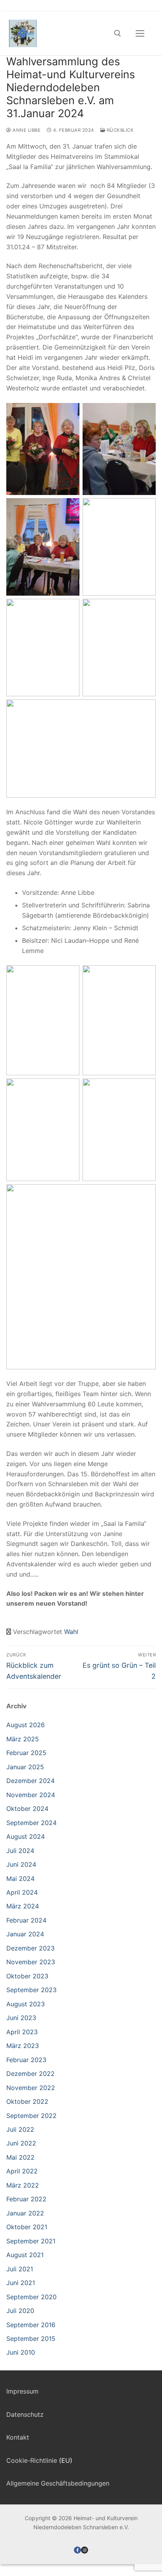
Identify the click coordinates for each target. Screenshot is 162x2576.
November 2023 (31, 1962)
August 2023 (26, 2004)
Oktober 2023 (27, 1976)
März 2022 (23, 2185)
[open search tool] (118, 33)
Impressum (22, 2391)
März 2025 (23, 1739)
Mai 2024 (20, 1879)
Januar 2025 (25, 1767)
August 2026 (26, 1725)
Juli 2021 (20, 2269)
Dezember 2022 (30, 2074)
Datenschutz (25, 2414)
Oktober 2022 (27, 2101)
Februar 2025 (26, 1753)
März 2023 (23, 2046)
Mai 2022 (20, 2157)
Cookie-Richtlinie (32, 2460)
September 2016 (31, 2325)
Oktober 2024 (27, 1809)
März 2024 (23, 1906)
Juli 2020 (20, 2311)
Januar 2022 (25, 2213)
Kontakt (18, 2437)
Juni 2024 (21, 1864)
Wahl (71, 1632)
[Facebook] (77, 2550)
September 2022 (31, 2116)
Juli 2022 (20, 2129)
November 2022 (31, 2088)
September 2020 (31, 2297)
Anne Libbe (26, 130)
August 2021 (25, 2255)
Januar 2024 (25, 1934)
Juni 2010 (21, 2352)
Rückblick (120, 130)
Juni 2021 (21, 2283)
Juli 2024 (20, 1851)
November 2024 (31, 1795)
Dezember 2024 (30, 1781)
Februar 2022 (26, 2199)
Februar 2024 (26, 1920)
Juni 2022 (21, 2143)
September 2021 (31, 2241)
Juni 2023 (21, 2018)
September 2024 (31, 1823)
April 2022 (22, 2171)
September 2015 (31, 2339)
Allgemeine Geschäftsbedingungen (58, 2483)
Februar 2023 (26, 2060)
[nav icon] (140, 33)
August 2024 (26, 1836)
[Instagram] (85, 2550)
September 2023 (31, 1990)
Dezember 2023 (30, 1948)
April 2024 (22, 1892)
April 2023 (22, 2032)
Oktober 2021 (27, 2227)
